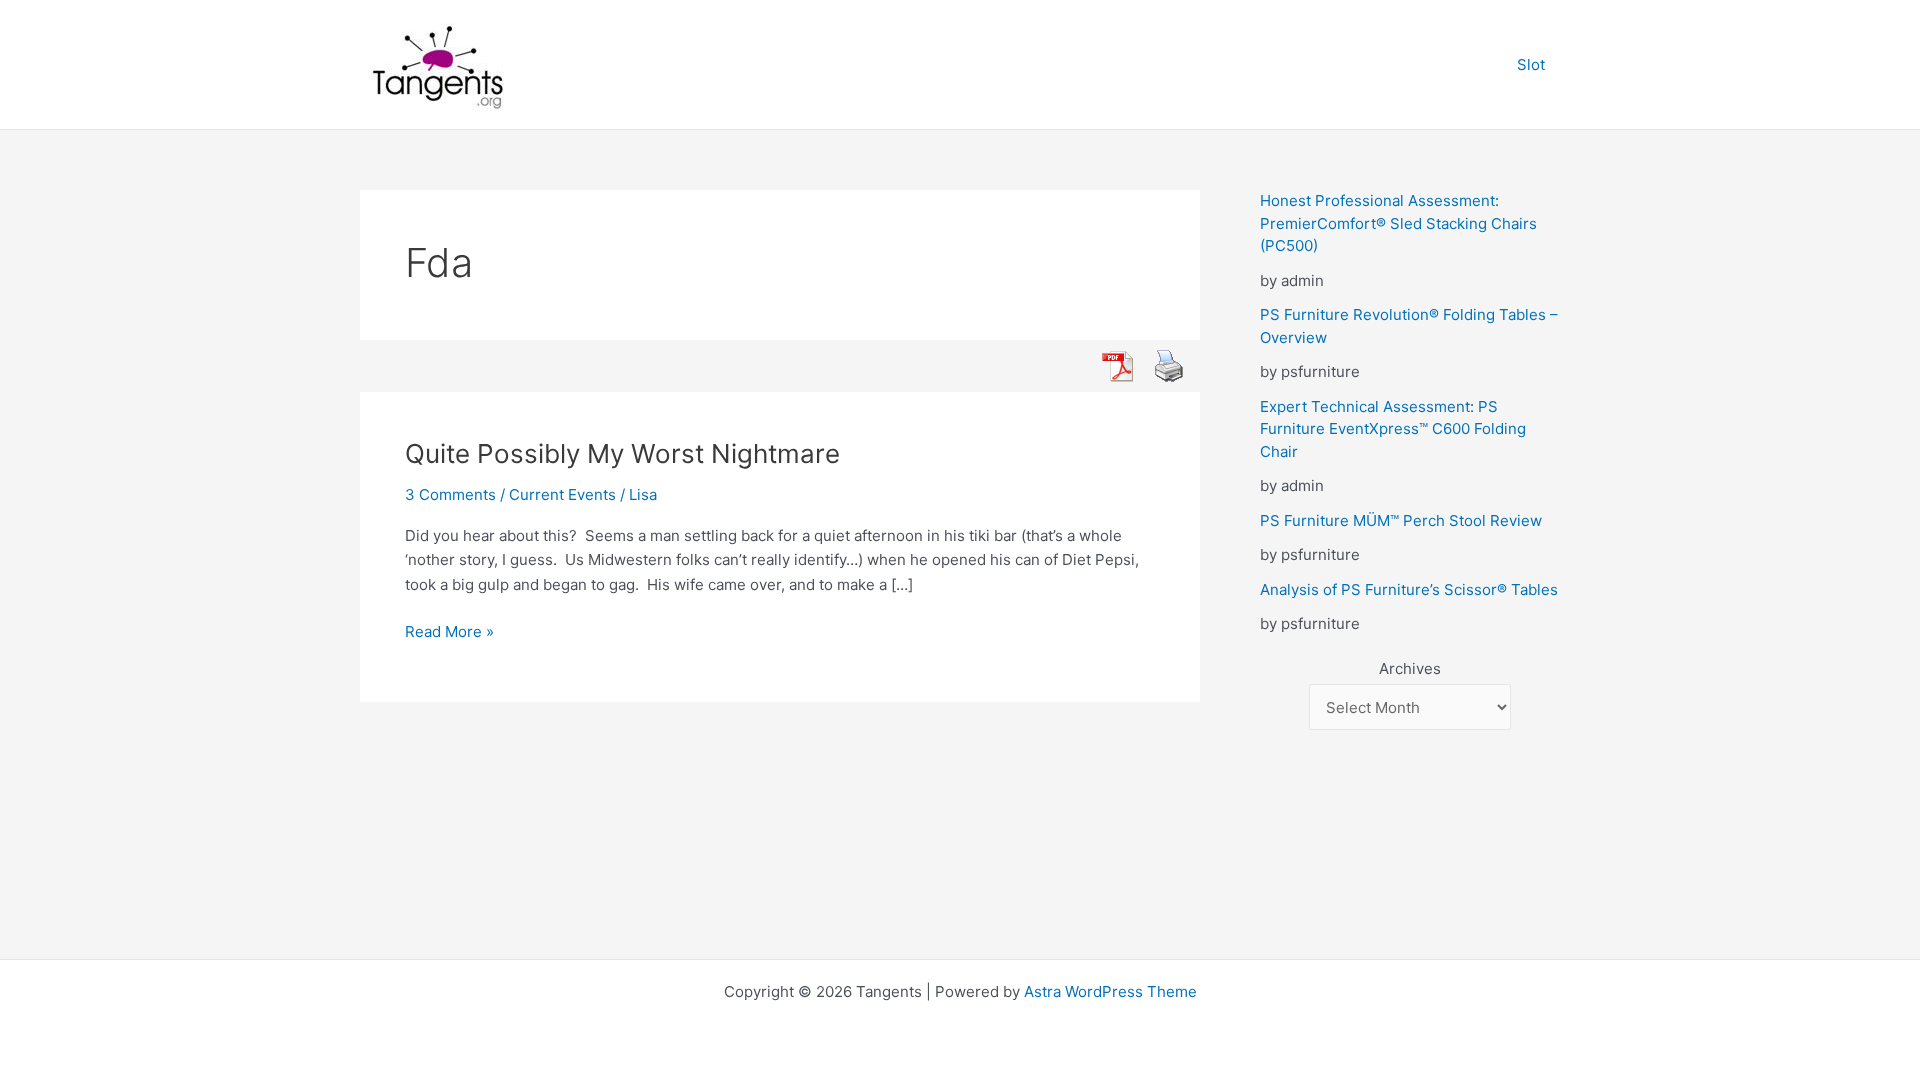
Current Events (562, 494)
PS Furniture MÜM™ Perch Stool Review (1401, 520)
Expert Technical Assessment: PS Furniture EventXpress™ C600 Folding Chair (1393, 429)
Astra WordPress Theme (1110, 991)
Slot (1531, 64)
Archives (1410, 668)
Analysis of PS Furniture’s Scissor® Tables (1409, 589)
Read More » (449, 633)
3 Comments (450, 494)
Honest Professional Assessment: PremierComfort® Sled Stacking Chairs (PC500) (1398, 223)
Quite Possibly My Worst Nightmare (622, 453)
